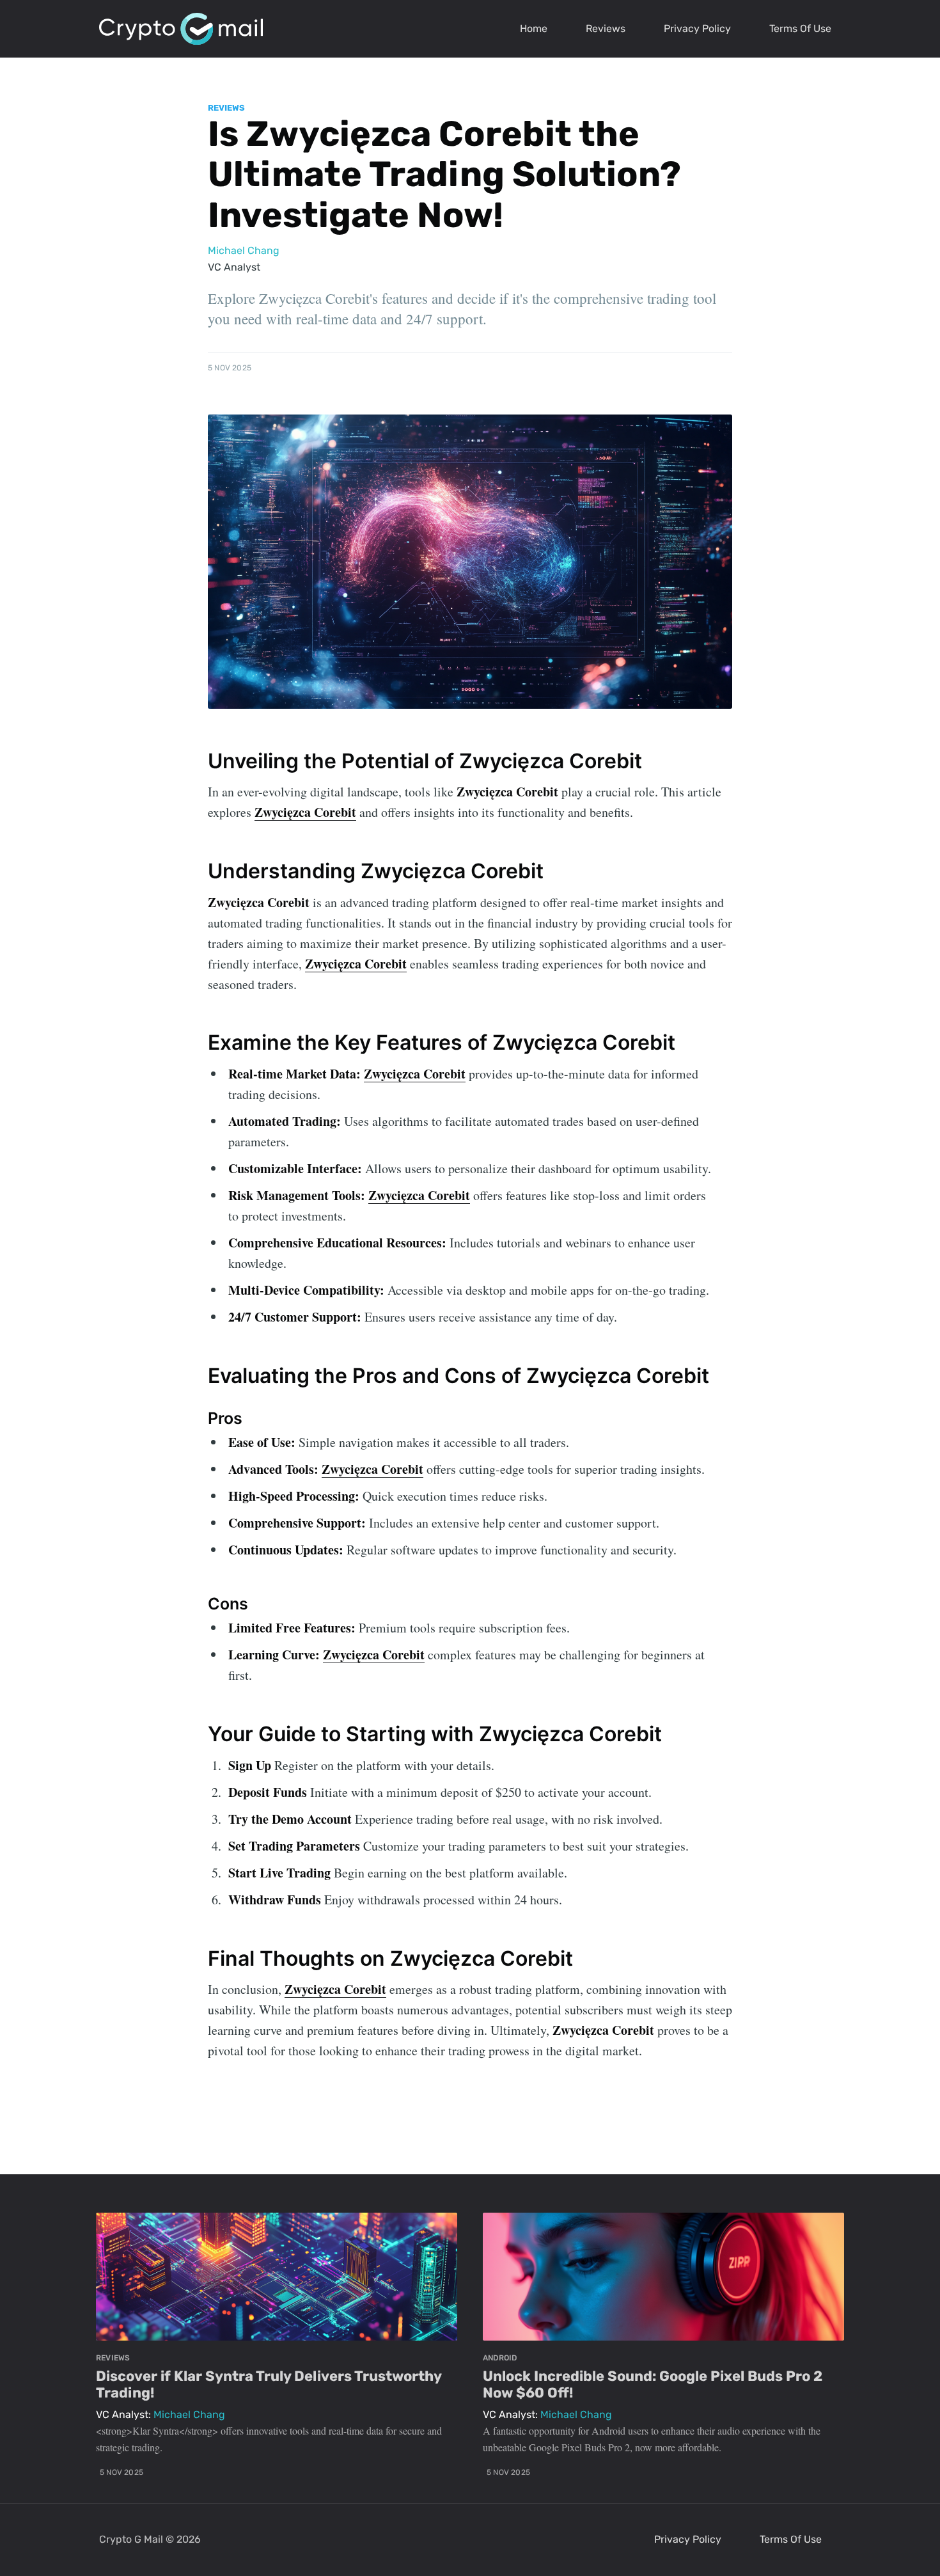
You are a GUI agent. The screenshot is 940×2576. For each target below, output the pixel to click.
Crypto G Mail (131, 2539)
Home (534, 28)
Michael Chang (244, 250)
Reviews (606, 28)
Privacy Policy (697, 28)
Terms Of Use (800, 28)
